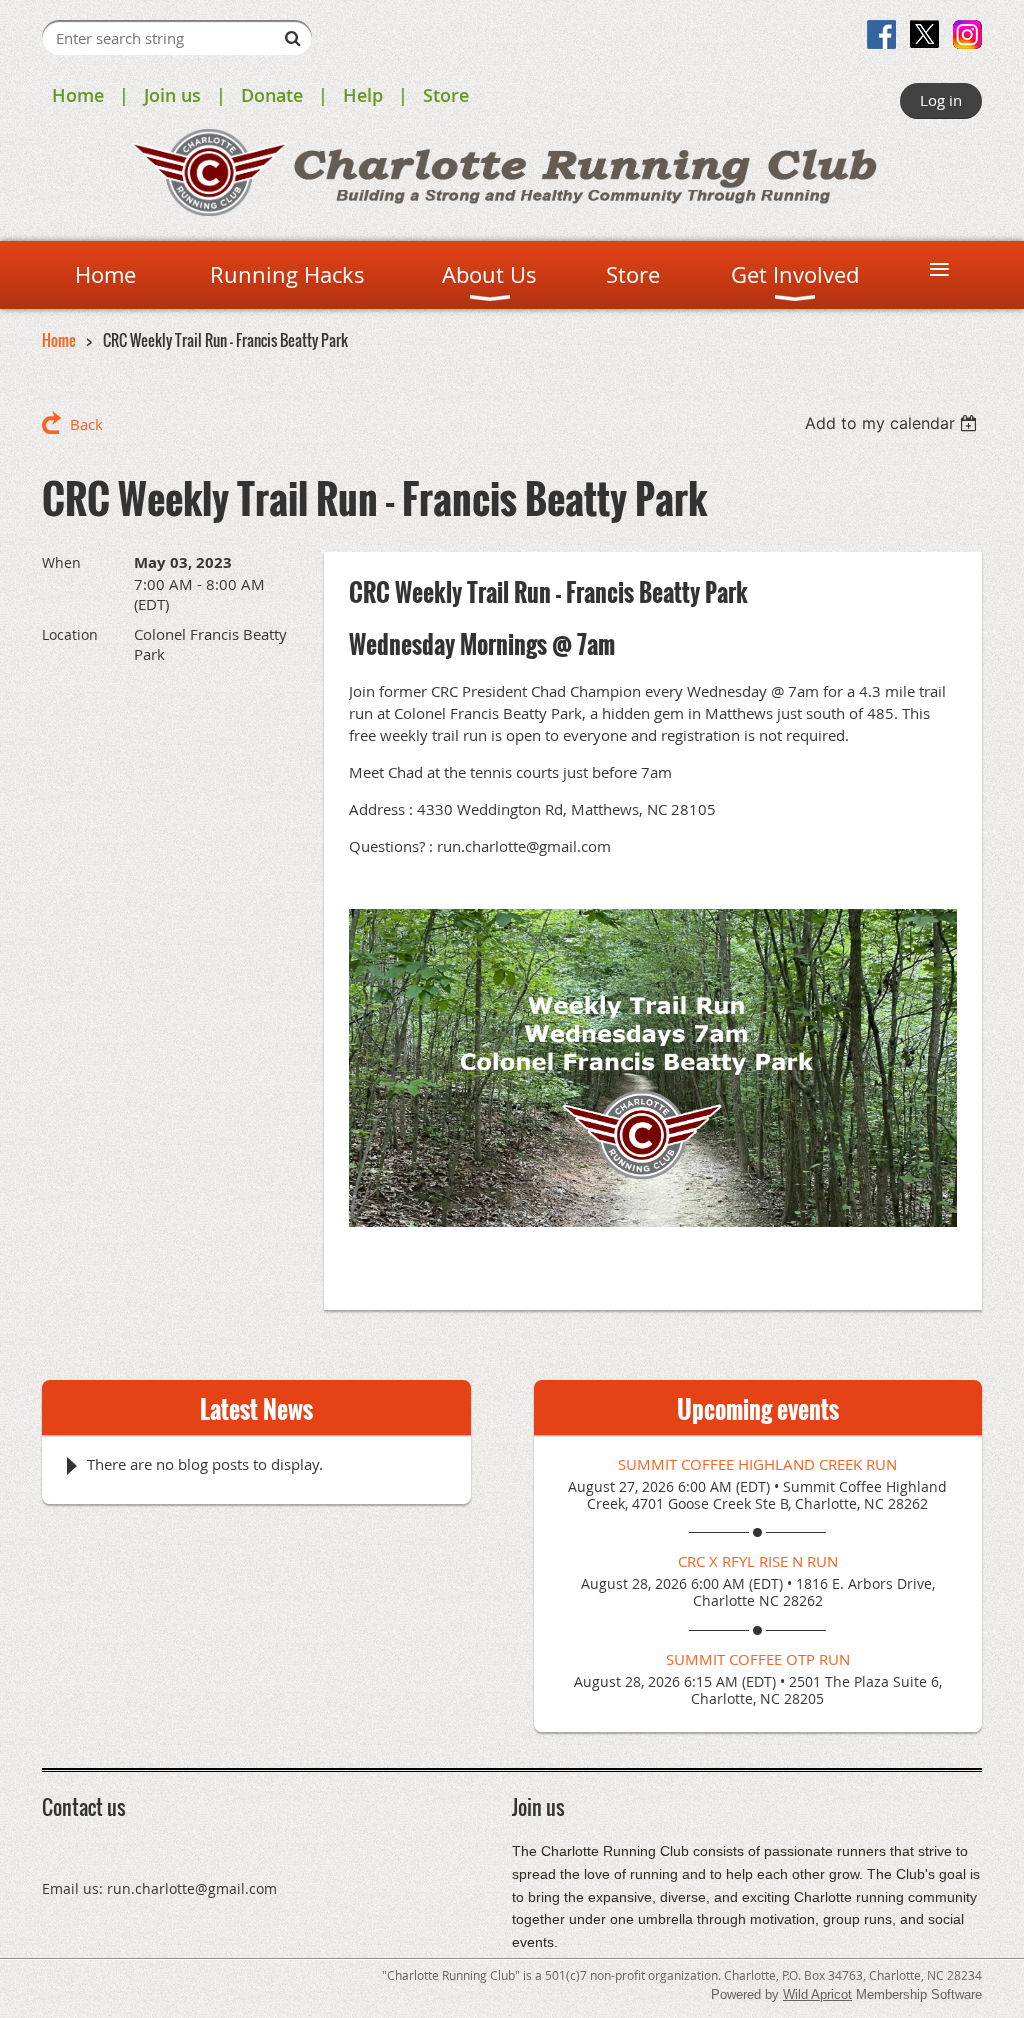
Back (86, 424)
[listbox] (893, 423)
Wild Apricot (817, 1994)
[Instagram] (967, 34)
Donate (272, 95)
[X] (924, 34)
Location (70, 634)
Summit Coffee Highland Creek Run (757, 1464)
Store (446, 95)
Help (363, 95)
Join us (172, 95)
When (61, 562)
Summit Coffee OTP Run (758, 1659)
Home (78, 95)
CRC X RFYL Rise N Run (758, 1561)
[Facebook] (881, 34)
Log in (941, 100)
